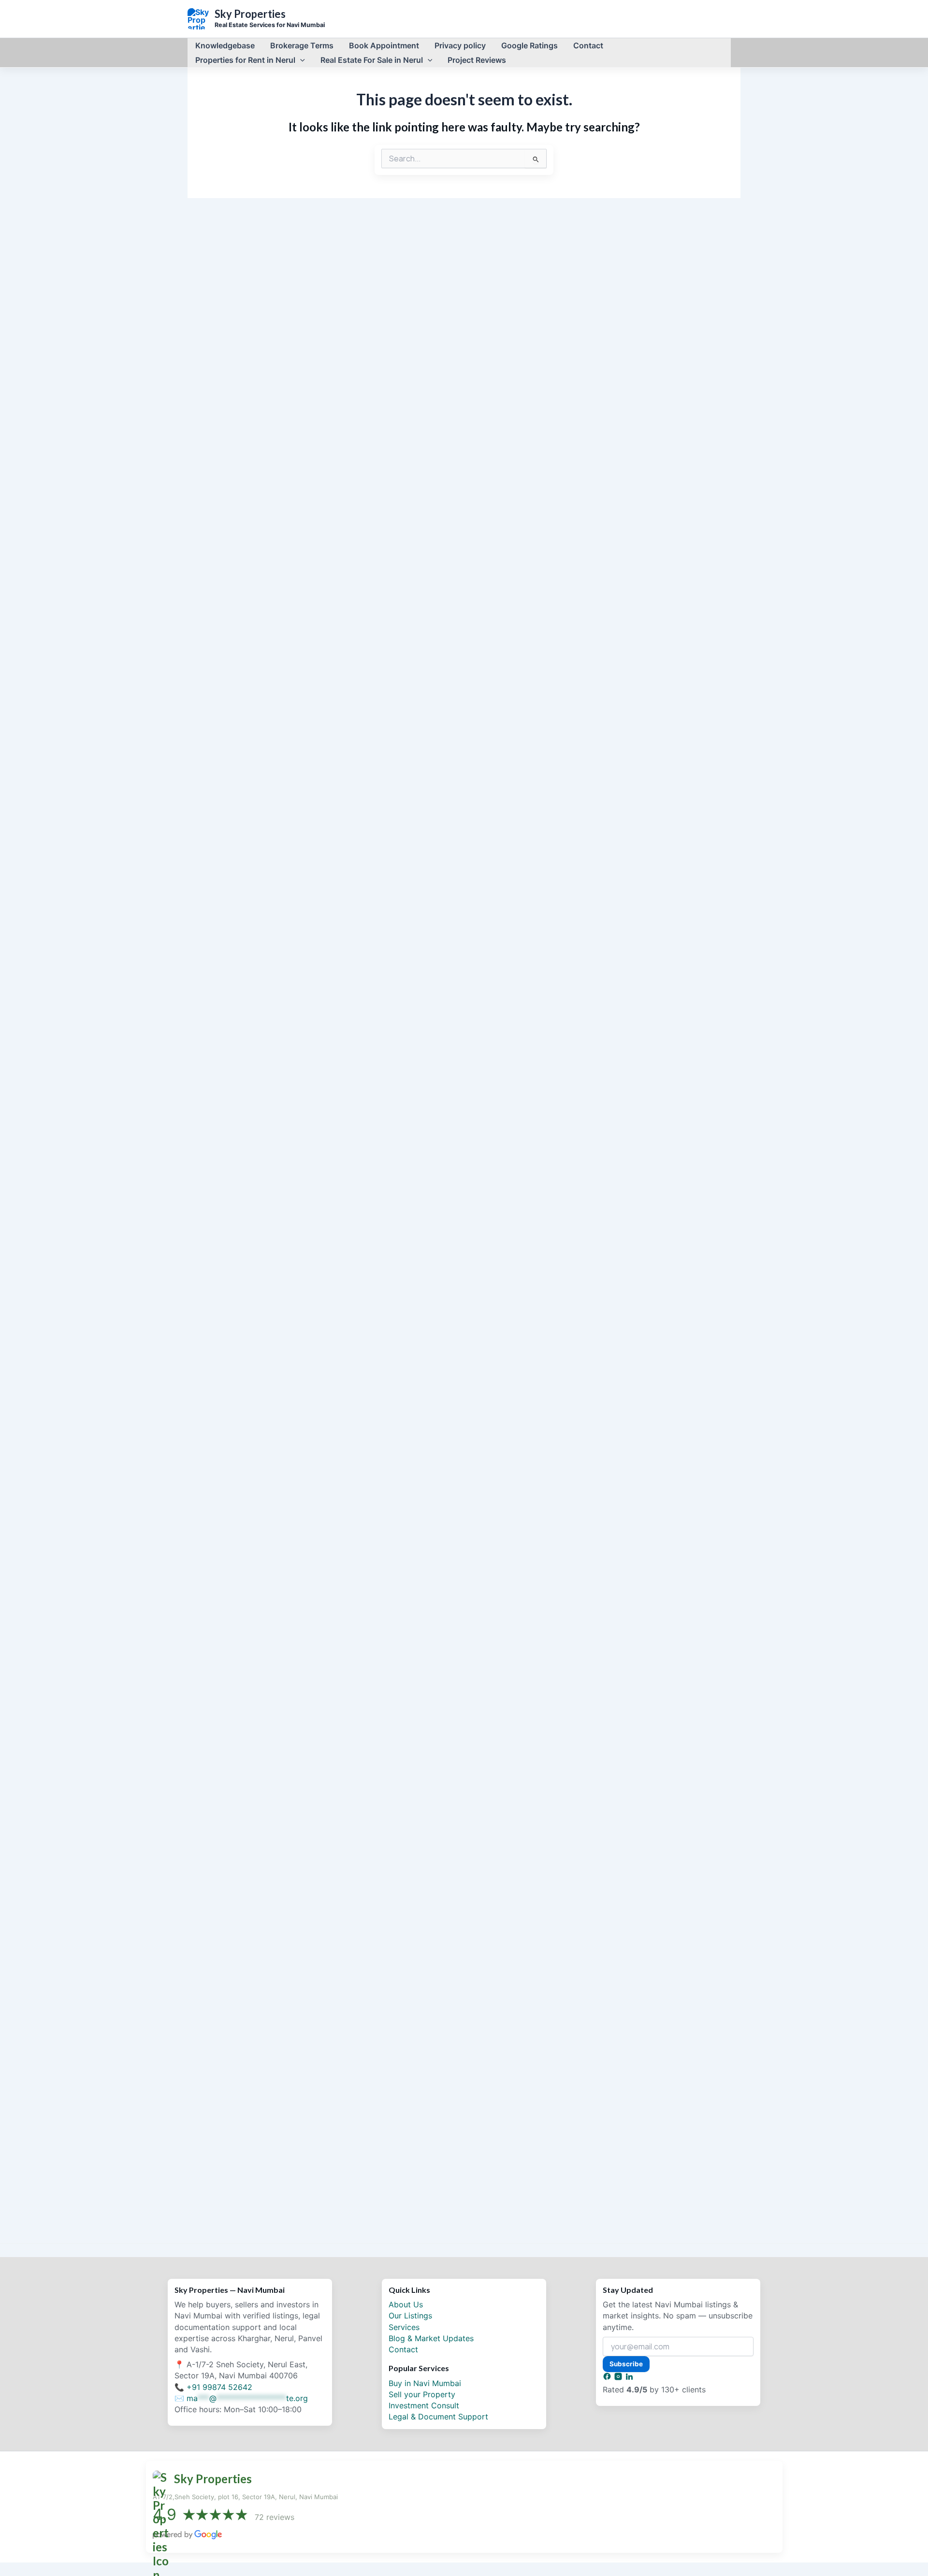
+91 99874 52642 (219, 2387)
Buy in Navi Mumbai (425, 2383)
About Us (406, 2304)
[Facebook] (608, 2378)
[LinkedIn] (629, 2378)
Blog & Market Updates (431, 2338)
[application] (300, 60)
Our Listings (410, 2316)
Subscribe (626, 2364)
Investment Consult (424, 2405)
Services (404, 2327)
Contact (403, 2349)
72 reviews (275, 2517)
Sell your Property (422, 2394)
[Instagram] (619, 2378)
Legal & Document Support (438, 2417)
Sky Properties (250, 14)
